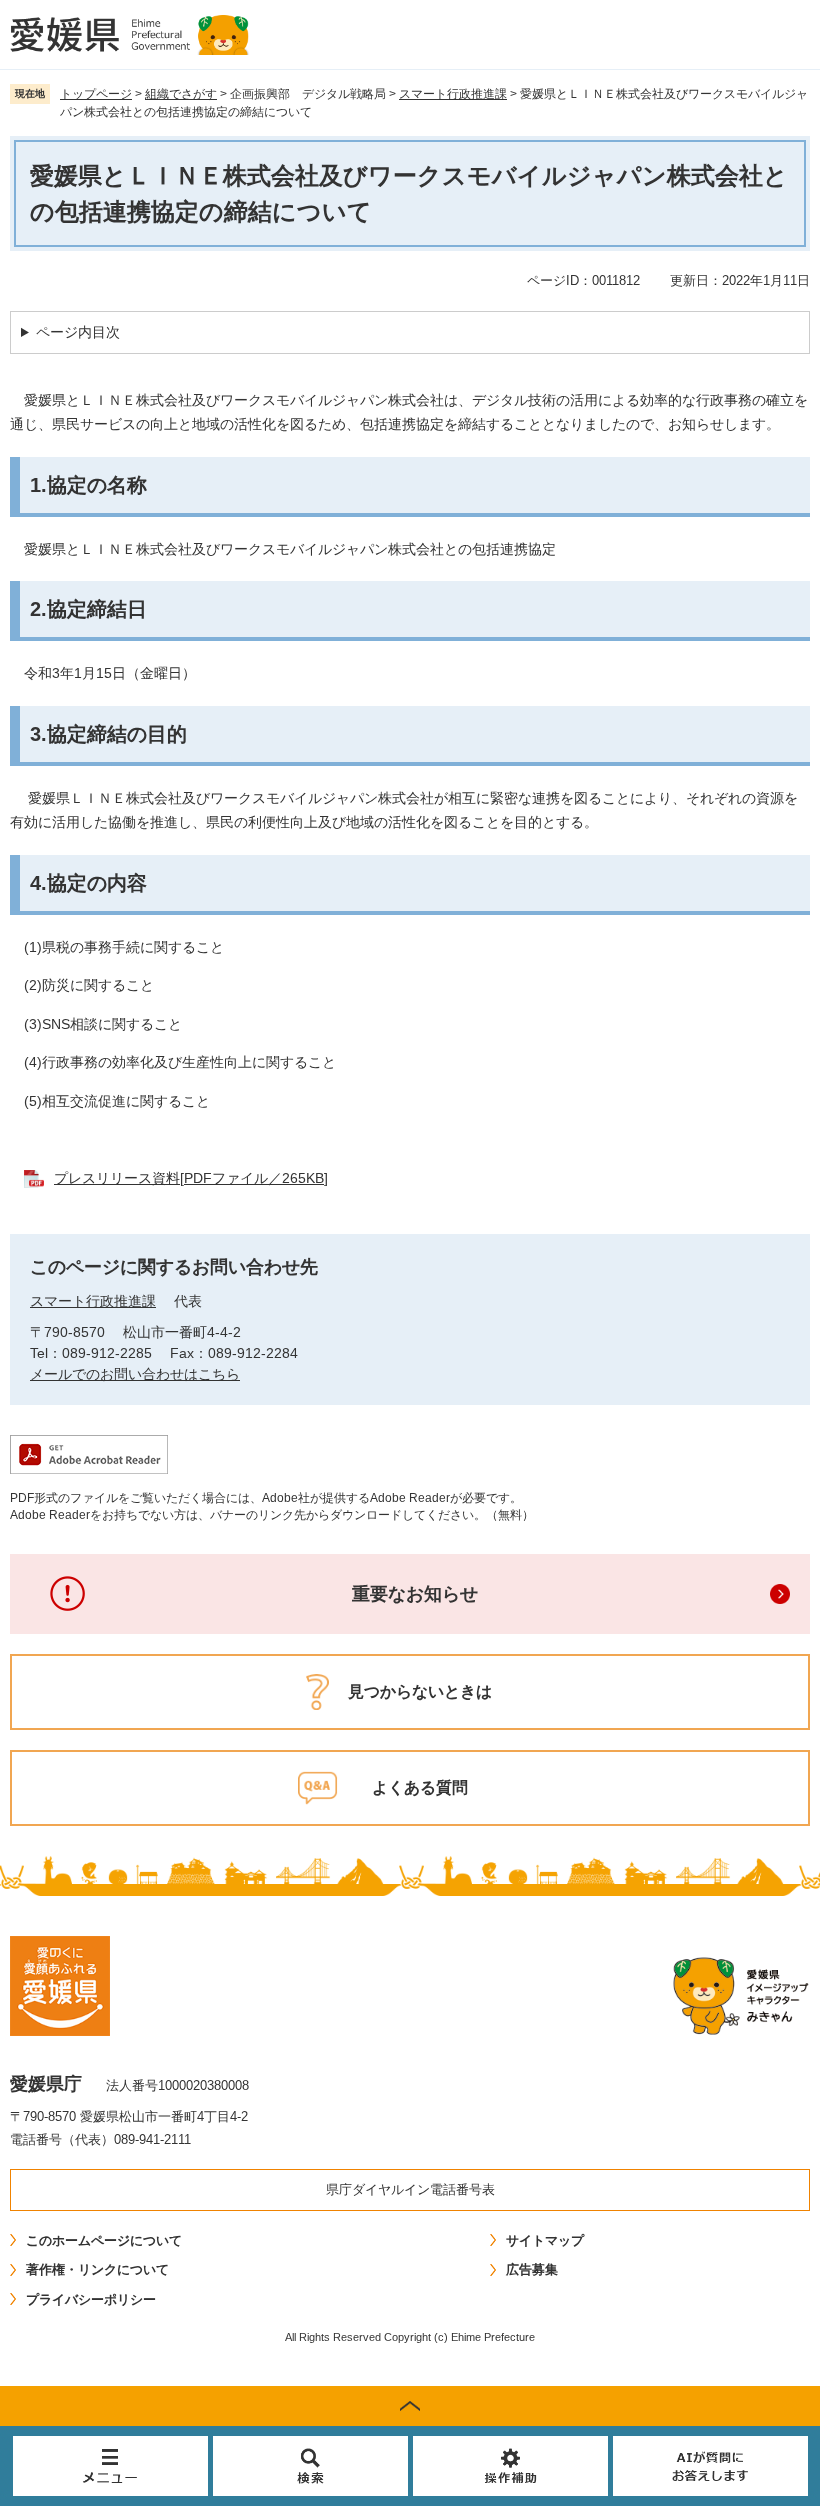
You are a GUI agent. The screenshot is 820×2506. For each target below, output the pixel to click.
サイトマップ (545, 2240)
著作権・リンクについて (97, 2269)
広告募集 (532, 2269)
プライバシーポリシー (91, 2299)
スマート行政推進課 (453, 94)
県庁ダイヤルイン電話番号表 (410, 2189)
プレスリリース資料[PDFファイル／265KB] (191, 1178)
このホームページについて (104, 2240)
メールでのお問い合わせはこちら (135, 1374)
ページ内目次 (78, 332)
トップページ (96, 94)
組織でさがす (181, 94)
